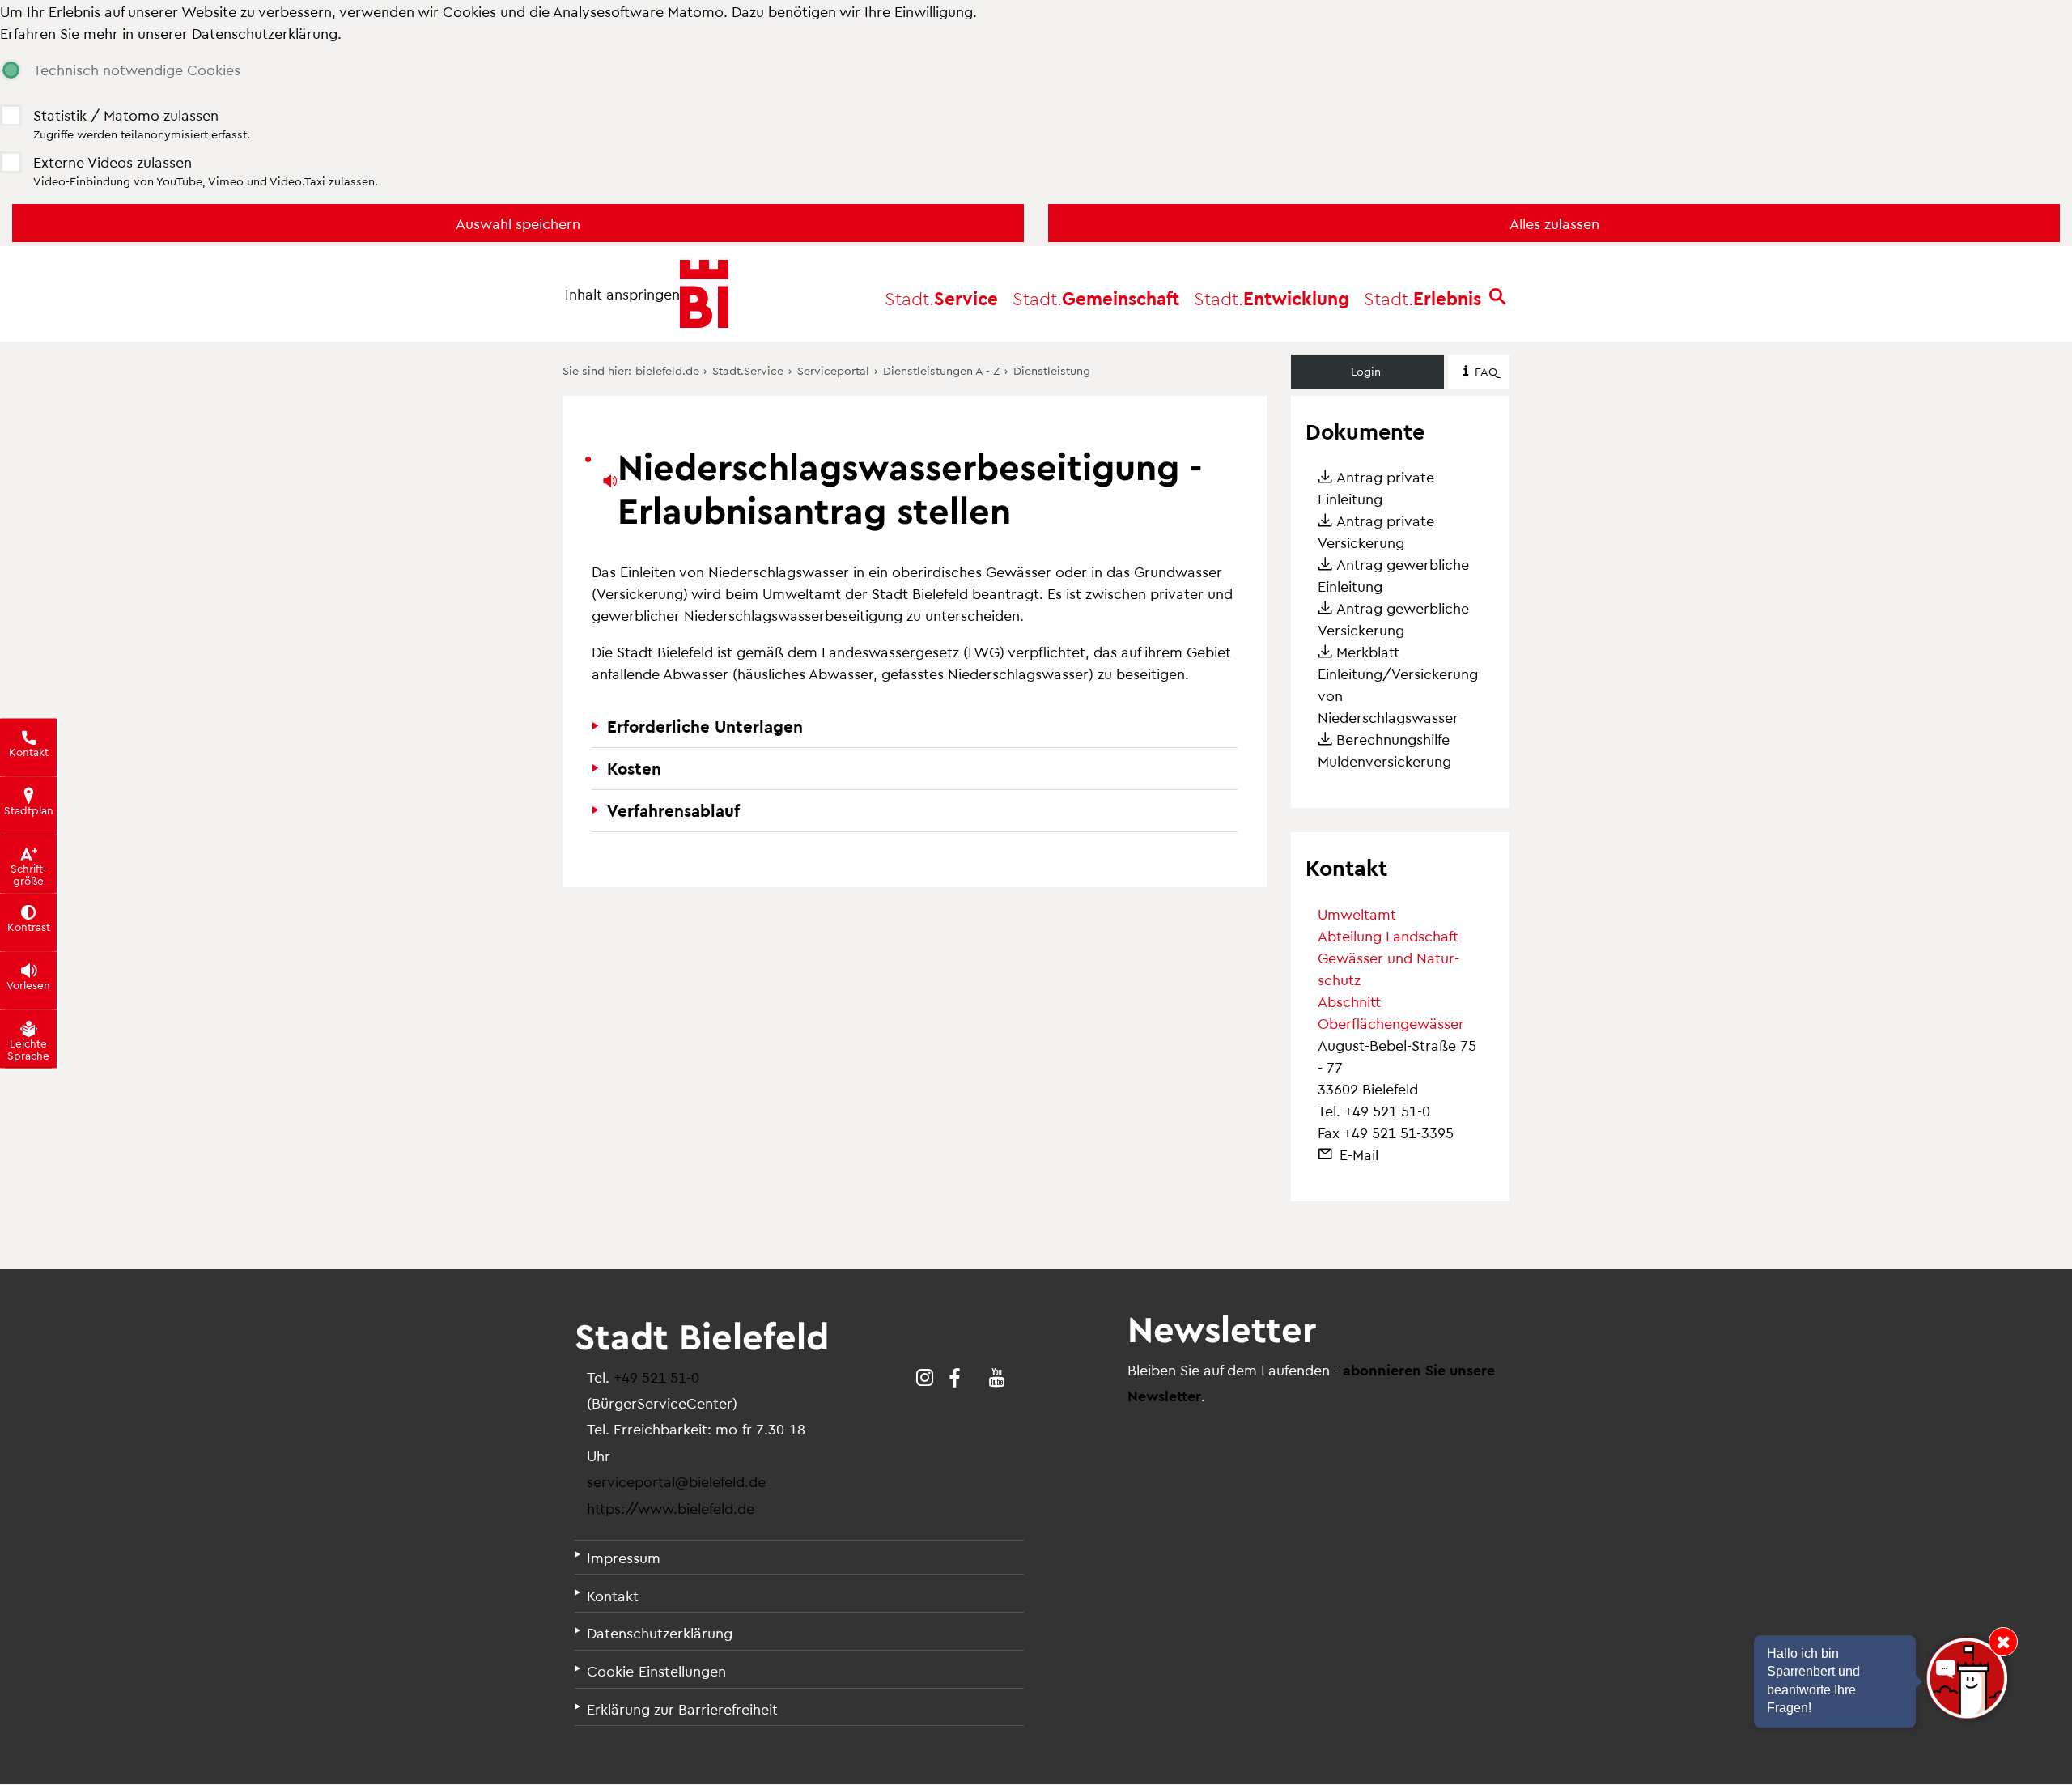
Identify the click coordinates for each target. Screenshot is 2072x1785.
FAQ (1486, 371)
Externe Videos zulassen (113, 161)
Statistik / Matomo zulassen (126, 115)
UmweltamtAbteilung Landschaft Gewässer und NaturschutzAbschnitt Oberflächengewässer (1391, 968)
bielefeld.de (667, 370)
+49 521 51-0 (1387, 1110)
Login (1366, 371)
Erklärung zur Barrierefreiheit (682, 1708)
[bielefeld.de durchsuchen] (1498, 298)
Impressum (624, 1557)
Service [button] (941, 297)
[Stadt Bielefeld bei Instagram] (925, 1378)
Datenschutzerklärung (265, 33)
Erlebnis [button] (1422, 297)
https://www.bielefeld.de (671, 1508)
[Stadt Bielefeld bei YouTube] (997, 1378)
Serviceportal (833, 370)
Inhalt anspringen (622, 293)
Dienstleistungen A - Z (941, 370)
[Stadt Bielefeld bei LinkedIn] (975, 1378)
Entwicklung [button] (1272, 297)
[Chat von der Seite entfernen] (2003, 1642)
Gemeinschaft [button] (1096, 297)
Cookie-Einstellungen (656, 1670)
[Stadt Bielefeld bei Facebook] (955, 1378)
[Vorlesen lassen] (608, 481)
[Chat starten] (1967, 1678)
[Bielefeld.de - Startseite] (704, 294)
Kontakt (613, 1595)
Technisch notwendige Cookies (137, 69)
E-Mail (1359, 1154)
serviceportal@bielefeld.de (676, 1481)
